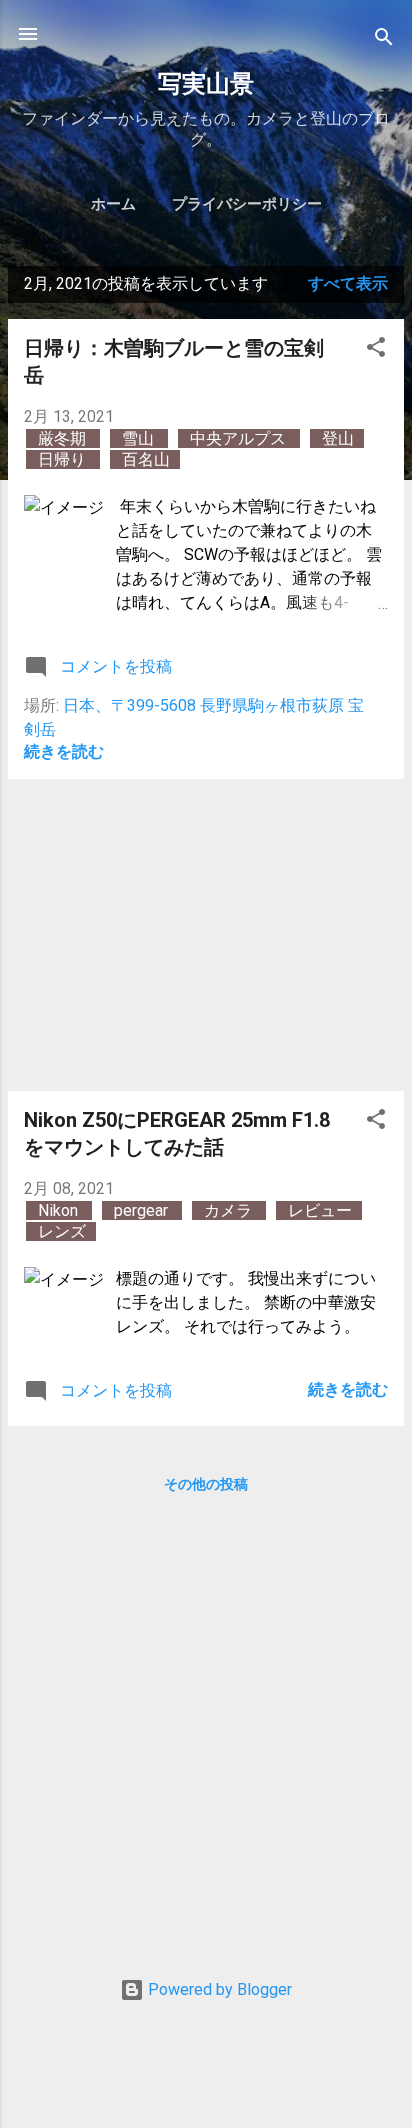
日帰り (64, 459)
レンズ (62, 1231)
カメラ (230, 1210)
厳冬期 (64, 438)
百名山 (146, 459)
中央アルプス (240, 438)
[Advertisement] (206, 935)
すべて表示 (348, 283)
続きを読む (64, 751)
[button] (376, 350)
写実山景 (206, 84)
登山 (338, 438)
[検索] (384, 40)
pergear (143, 1210)
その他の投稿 (206, 1484)
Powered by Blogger (218, 1989)
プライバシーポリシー (247, 204)
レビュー (320, 1210)
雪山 (140, 438)
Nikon (60, 1210)
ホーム (113, 204)
